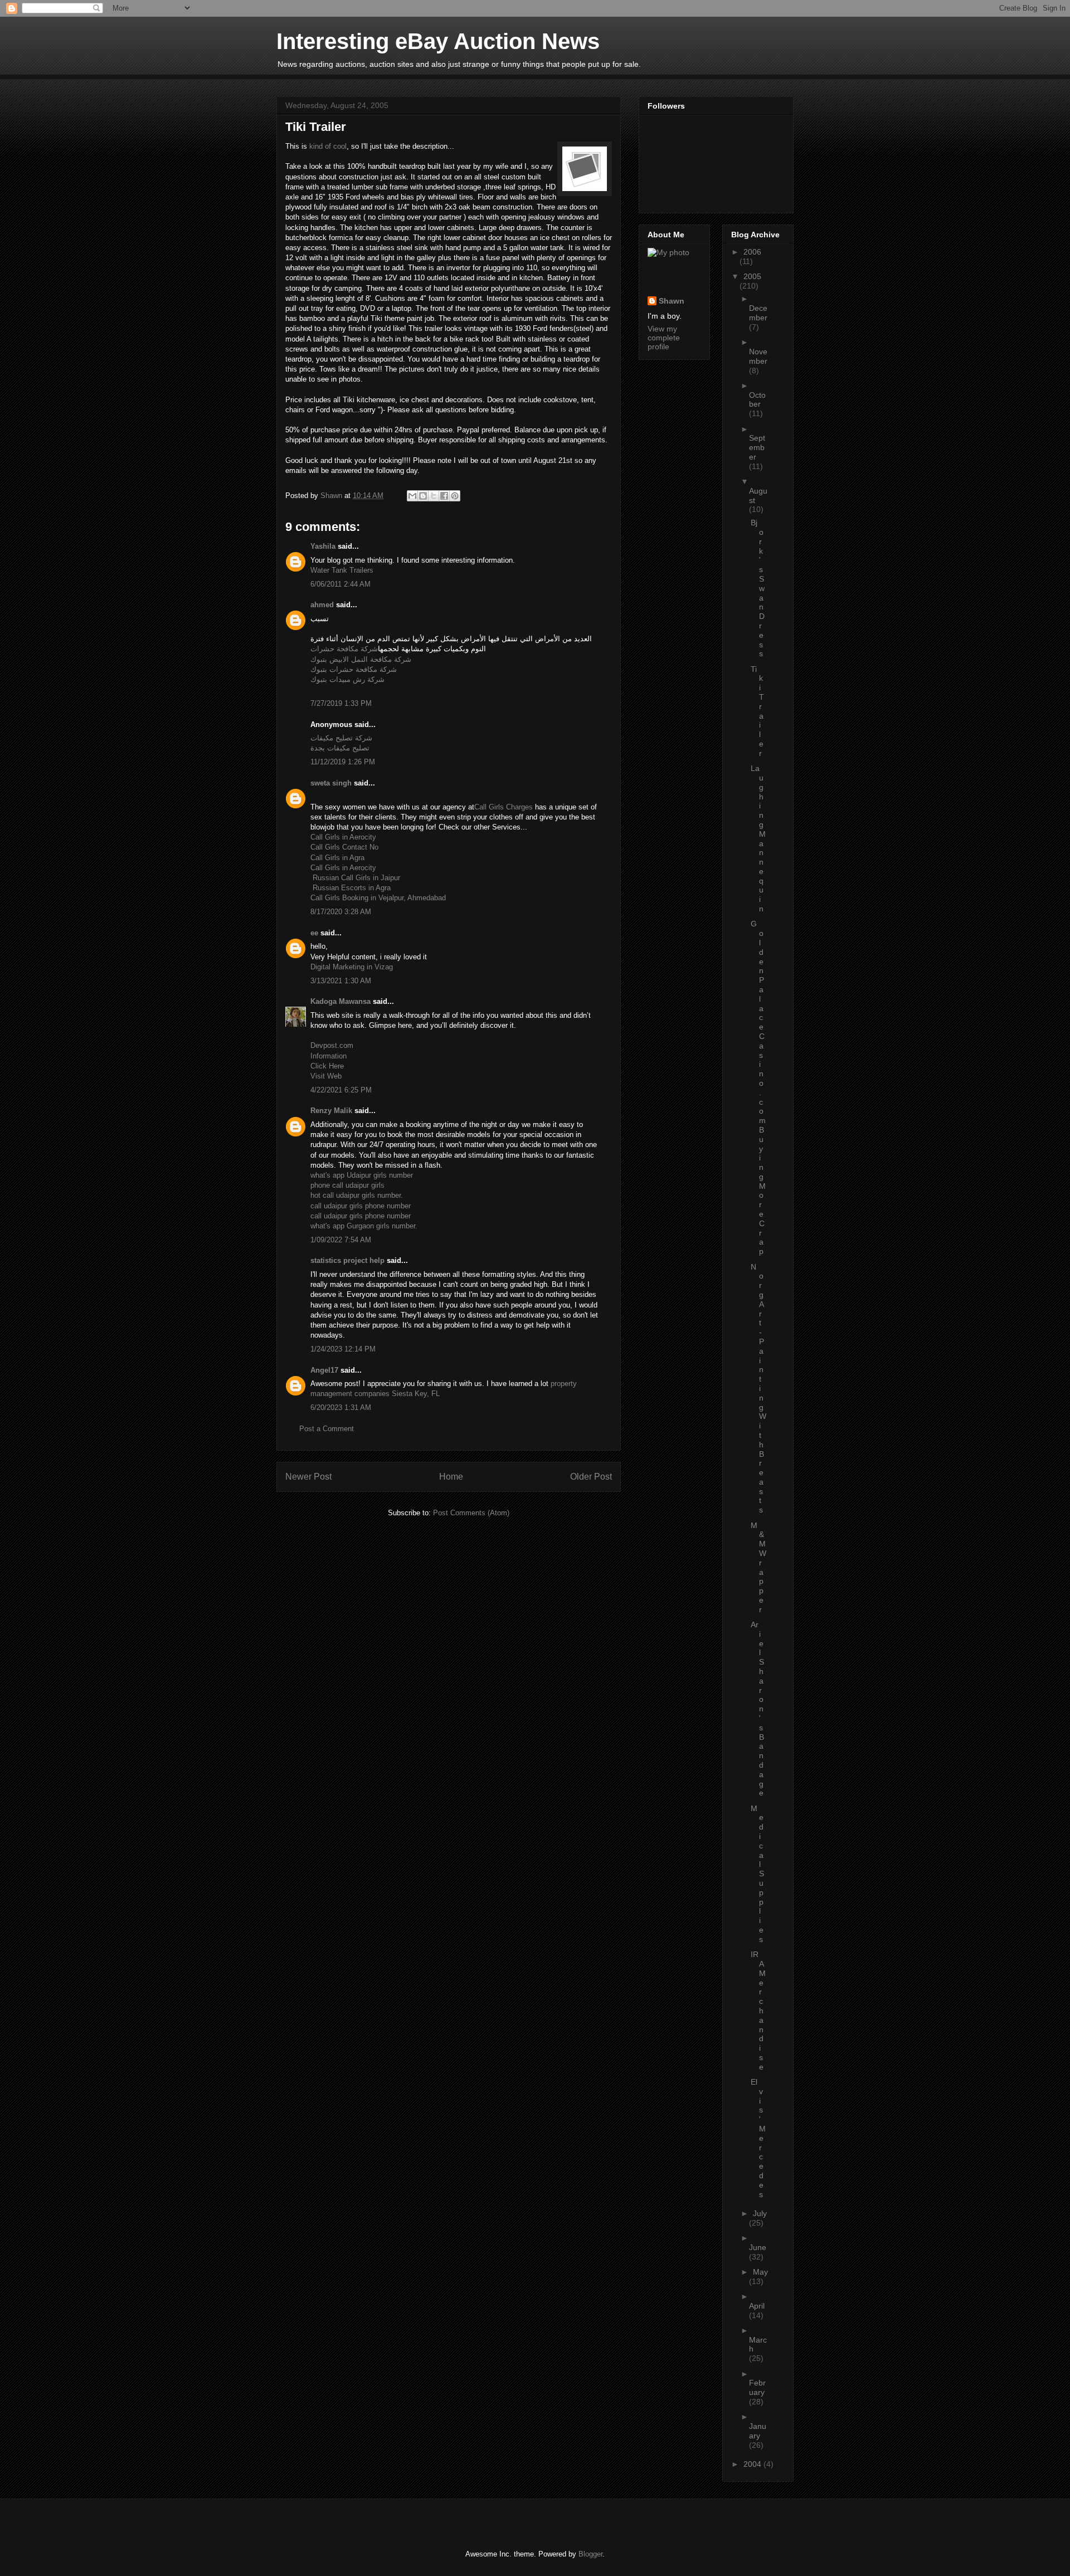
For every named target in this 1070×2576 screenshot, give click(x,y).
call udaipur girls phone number (361, 1206)
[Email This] (412, 496)
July (760, 2213)
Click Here (327, 1066)
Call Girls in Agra (337, 858)
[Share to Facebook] (444, 496)
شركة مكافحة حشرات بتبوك (354, 669)
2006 (752, 252)
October (757, 400)
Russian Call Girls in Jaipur (355, 878)
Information (329, 1056)
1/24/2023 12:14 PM (343, 1349)
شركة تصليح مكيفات (341, 738)
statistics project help (347, 1260)
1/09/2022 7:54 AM (341, 1240)
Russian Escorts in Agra (351, 888)
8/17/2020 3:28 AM (341, 912)
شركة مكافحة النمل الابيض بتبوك (361, 659)
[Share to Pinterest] (455, 496)
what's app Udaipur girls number (362, 1175)
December (758, 313)
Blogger (590, 2554)
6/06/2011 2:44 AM (341, 584)
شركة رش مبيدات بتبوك (347, 679)
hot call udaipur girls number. (357, 1195)
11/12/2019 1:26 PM (343, 762)
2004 (753, 2464)
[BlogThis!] (423, 496)
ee (314, 933)
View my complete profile (664, 338)
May (760, 2272)
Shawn (672, 301)
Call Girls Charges (504, 807)
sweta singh (331, 783)
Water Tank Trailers (342, 570)
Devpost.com (332, 1045)
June (758, 2247)
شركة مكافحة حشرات (344, 649)
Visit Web (326, 1076)
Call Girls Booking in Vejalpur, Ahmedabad (378, 898)
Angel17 (324, 1370)
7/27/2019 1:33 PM (341, 703)
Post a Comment (327, 1429)
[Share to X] (434, 496)
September (757, 447)
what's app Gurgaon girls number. (364, 1226)
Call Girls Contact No (344, 847)
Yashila (323, 546)
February (757, 2387)
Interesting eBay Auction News (438, 41)
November (758, 356)
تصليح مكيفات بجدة (340, 748)
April (757, 2306)
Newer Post (308, 1477)
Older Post (591, 1477)
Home (451, 1477)
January (758, 2431)
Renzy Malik (331, 1111)
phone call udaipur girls (347, 1185)
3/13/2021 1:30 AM (341, 981)
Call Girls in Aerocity (343, 837)
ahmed (322, 605)
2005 (752, 276)
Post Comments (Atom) (471, 1513)
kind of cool (328, 146)
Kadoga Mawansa (341, 1001)
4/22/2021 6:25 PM (341, 1090)
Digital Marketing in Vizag (352, 967)
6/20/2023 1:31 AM (341, 1407)
